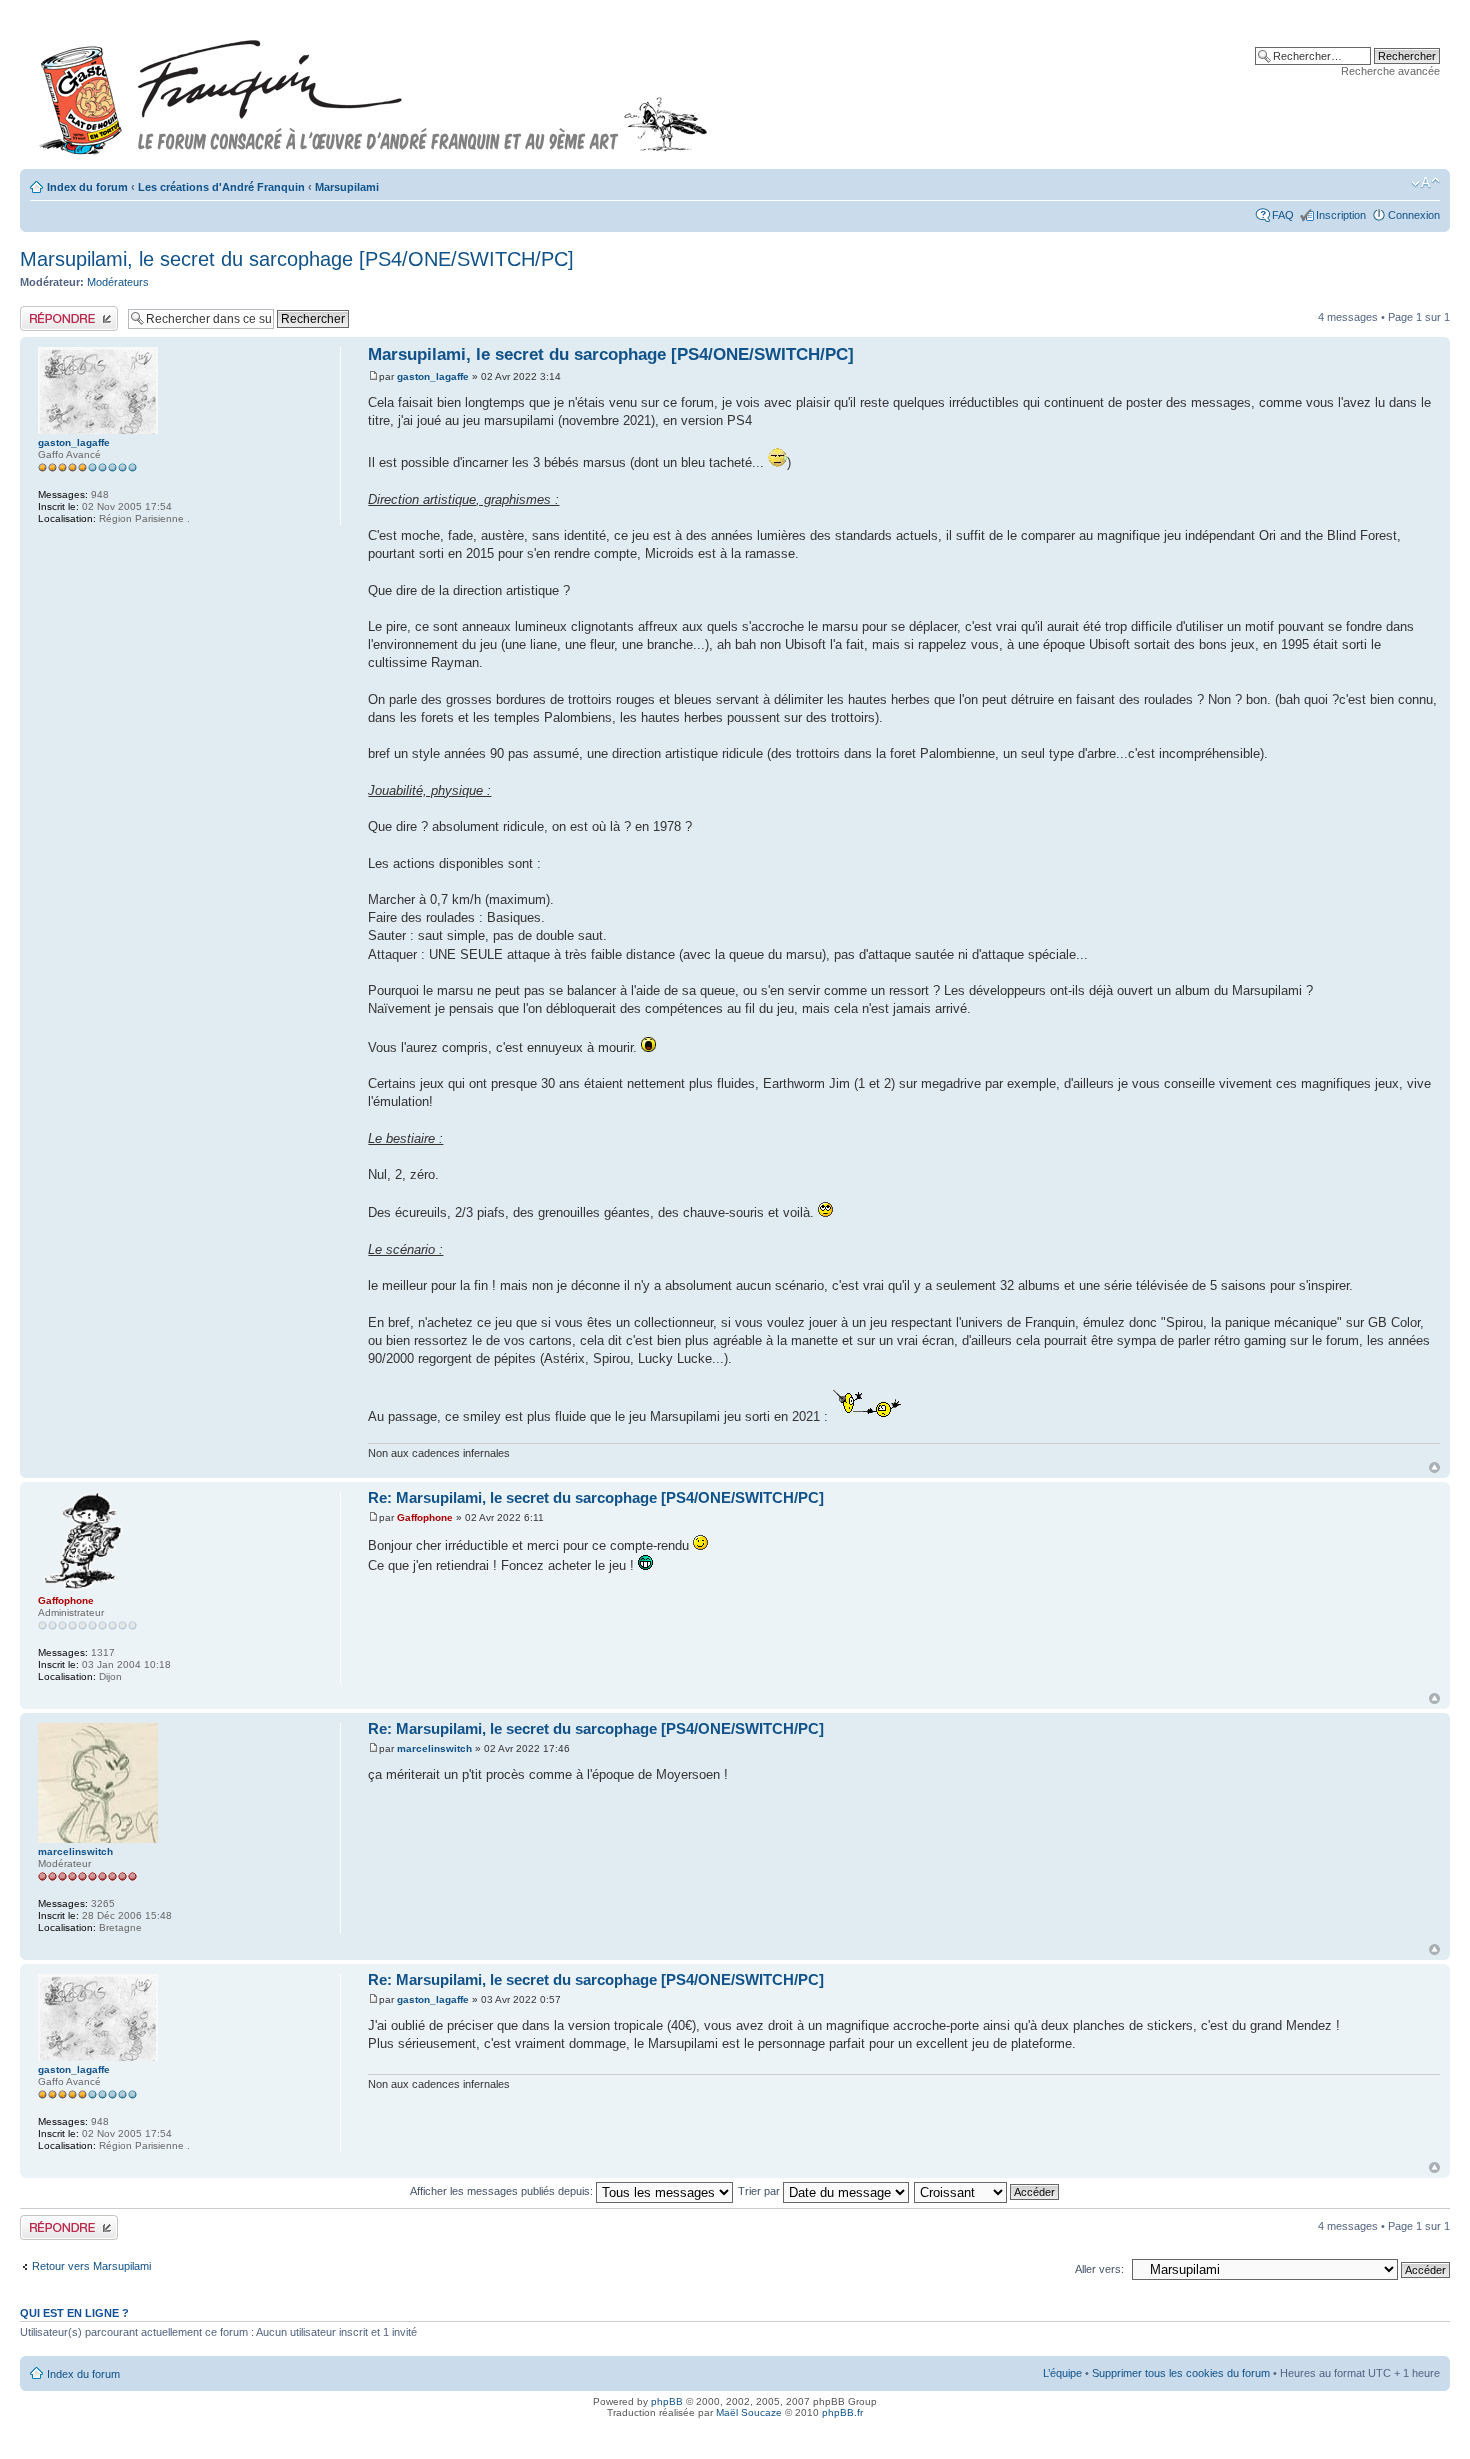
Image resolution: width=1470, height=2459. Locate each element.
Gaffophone (425, 1517)
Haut (1434, 1467)
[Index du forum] (374, 88)
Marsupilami (347, 187)
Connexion (1414, 215)
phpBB (667, 2401)
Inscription (1341, 215)
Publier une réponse (68, 312)
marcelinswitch (434, 1748)
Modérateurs (118, 282)
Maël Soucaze (749, 2412)
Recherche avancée (1390, 71)
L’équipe (1062, 2373)
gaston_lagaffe (433, 376)
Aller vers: (1099, 2269)
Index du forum (87, 187)
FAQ (1283, 215)
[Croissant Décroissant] (987, 2191)
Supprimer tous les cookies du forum (1181, 2373)
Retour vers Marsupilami (91, 2266)
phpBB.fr (842, 2412)
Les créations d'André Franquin (221, 187)
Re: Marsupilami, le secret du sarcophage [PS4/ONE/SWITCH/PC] (596, 1497)
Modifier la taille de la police (1425, 183)
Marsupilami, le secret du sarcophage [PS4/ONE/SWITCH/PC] (297, 259)
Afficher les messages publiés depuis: (503, 2191)
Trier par (760, 2191)
